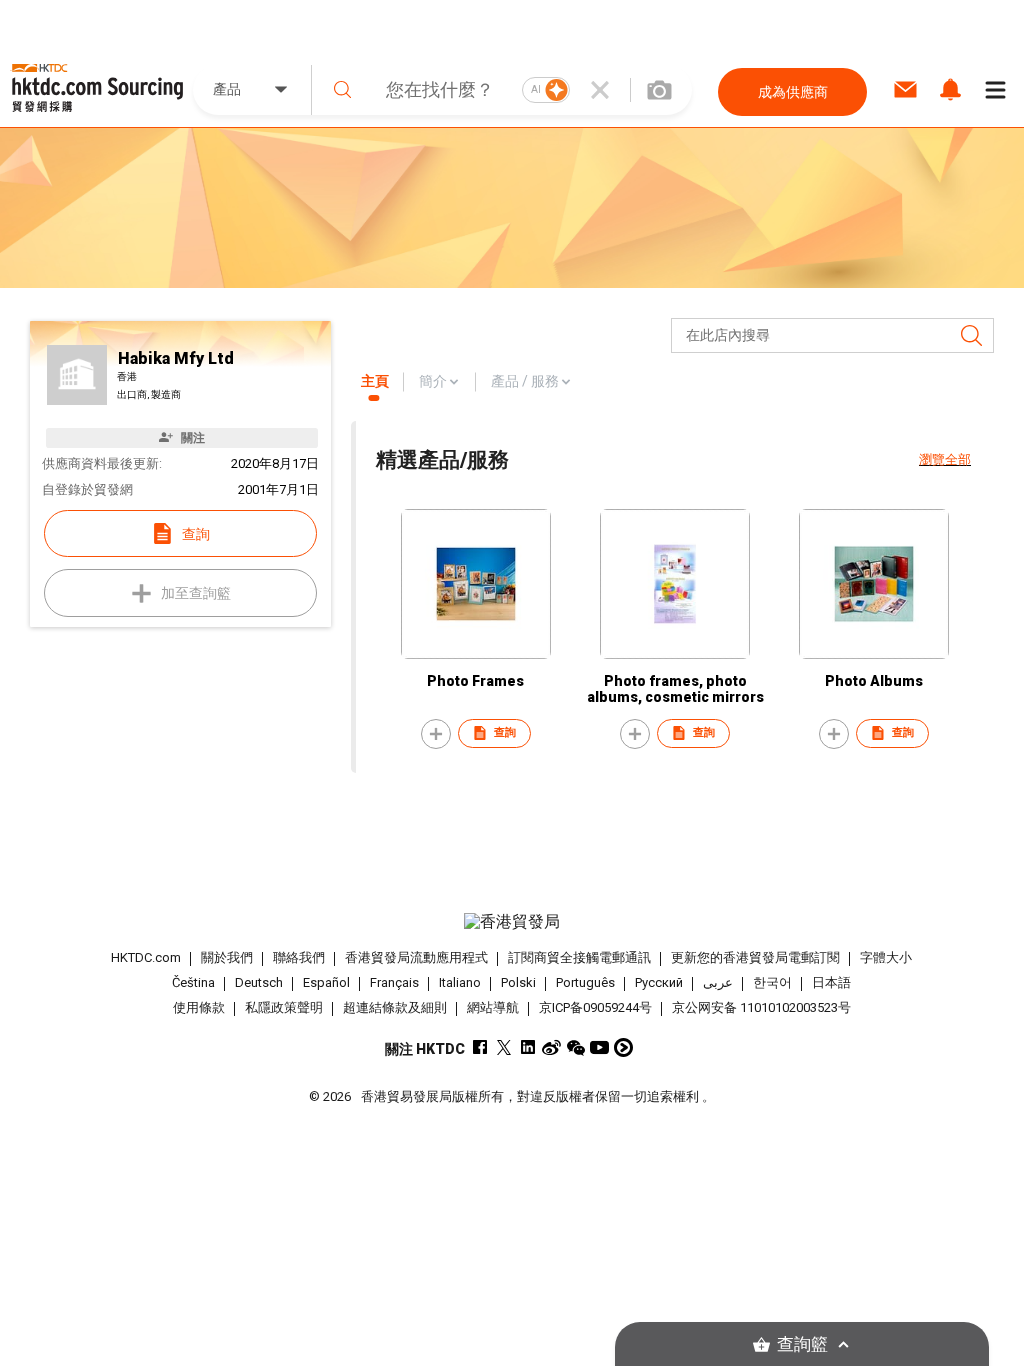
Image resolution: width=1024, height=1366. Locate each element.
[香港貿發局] (512, 922)
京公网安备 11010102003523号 (761, 1007)
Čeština (193, 982)
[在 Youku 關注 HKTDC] (623, 1047)
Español (326, 982)
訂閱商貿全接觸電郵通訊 (579, 957)
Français (394, 982)
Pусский (659, 982)
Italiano (460, 982)
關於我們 (227, 957)
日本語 (831, 982)
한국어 (772, 982)
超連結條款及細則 (395, 1007)
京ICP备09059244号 (595, 1007)
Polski (518, 982)
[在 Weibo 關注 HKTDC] (551, 1047)
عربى (718, 982)
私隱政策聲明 (284, 1007)
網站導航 (493, 1007)
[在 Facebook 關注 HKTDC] (479, 1047)
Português (585, 982)
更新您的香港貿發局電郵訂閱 (755, 957)
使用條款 (199, 1007)
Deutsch (259, 982)
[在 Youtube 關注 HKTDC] (599, 1047)
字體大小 (886, 957)
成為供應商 (793, 92)
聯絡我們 (299, 957)
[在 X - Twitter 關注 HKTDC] (503, 1047)
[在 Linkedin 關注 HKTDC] (527, 1047)
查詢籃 (802, 1344)
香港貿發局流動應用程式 (416, 957)
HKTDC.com (146, 957)
